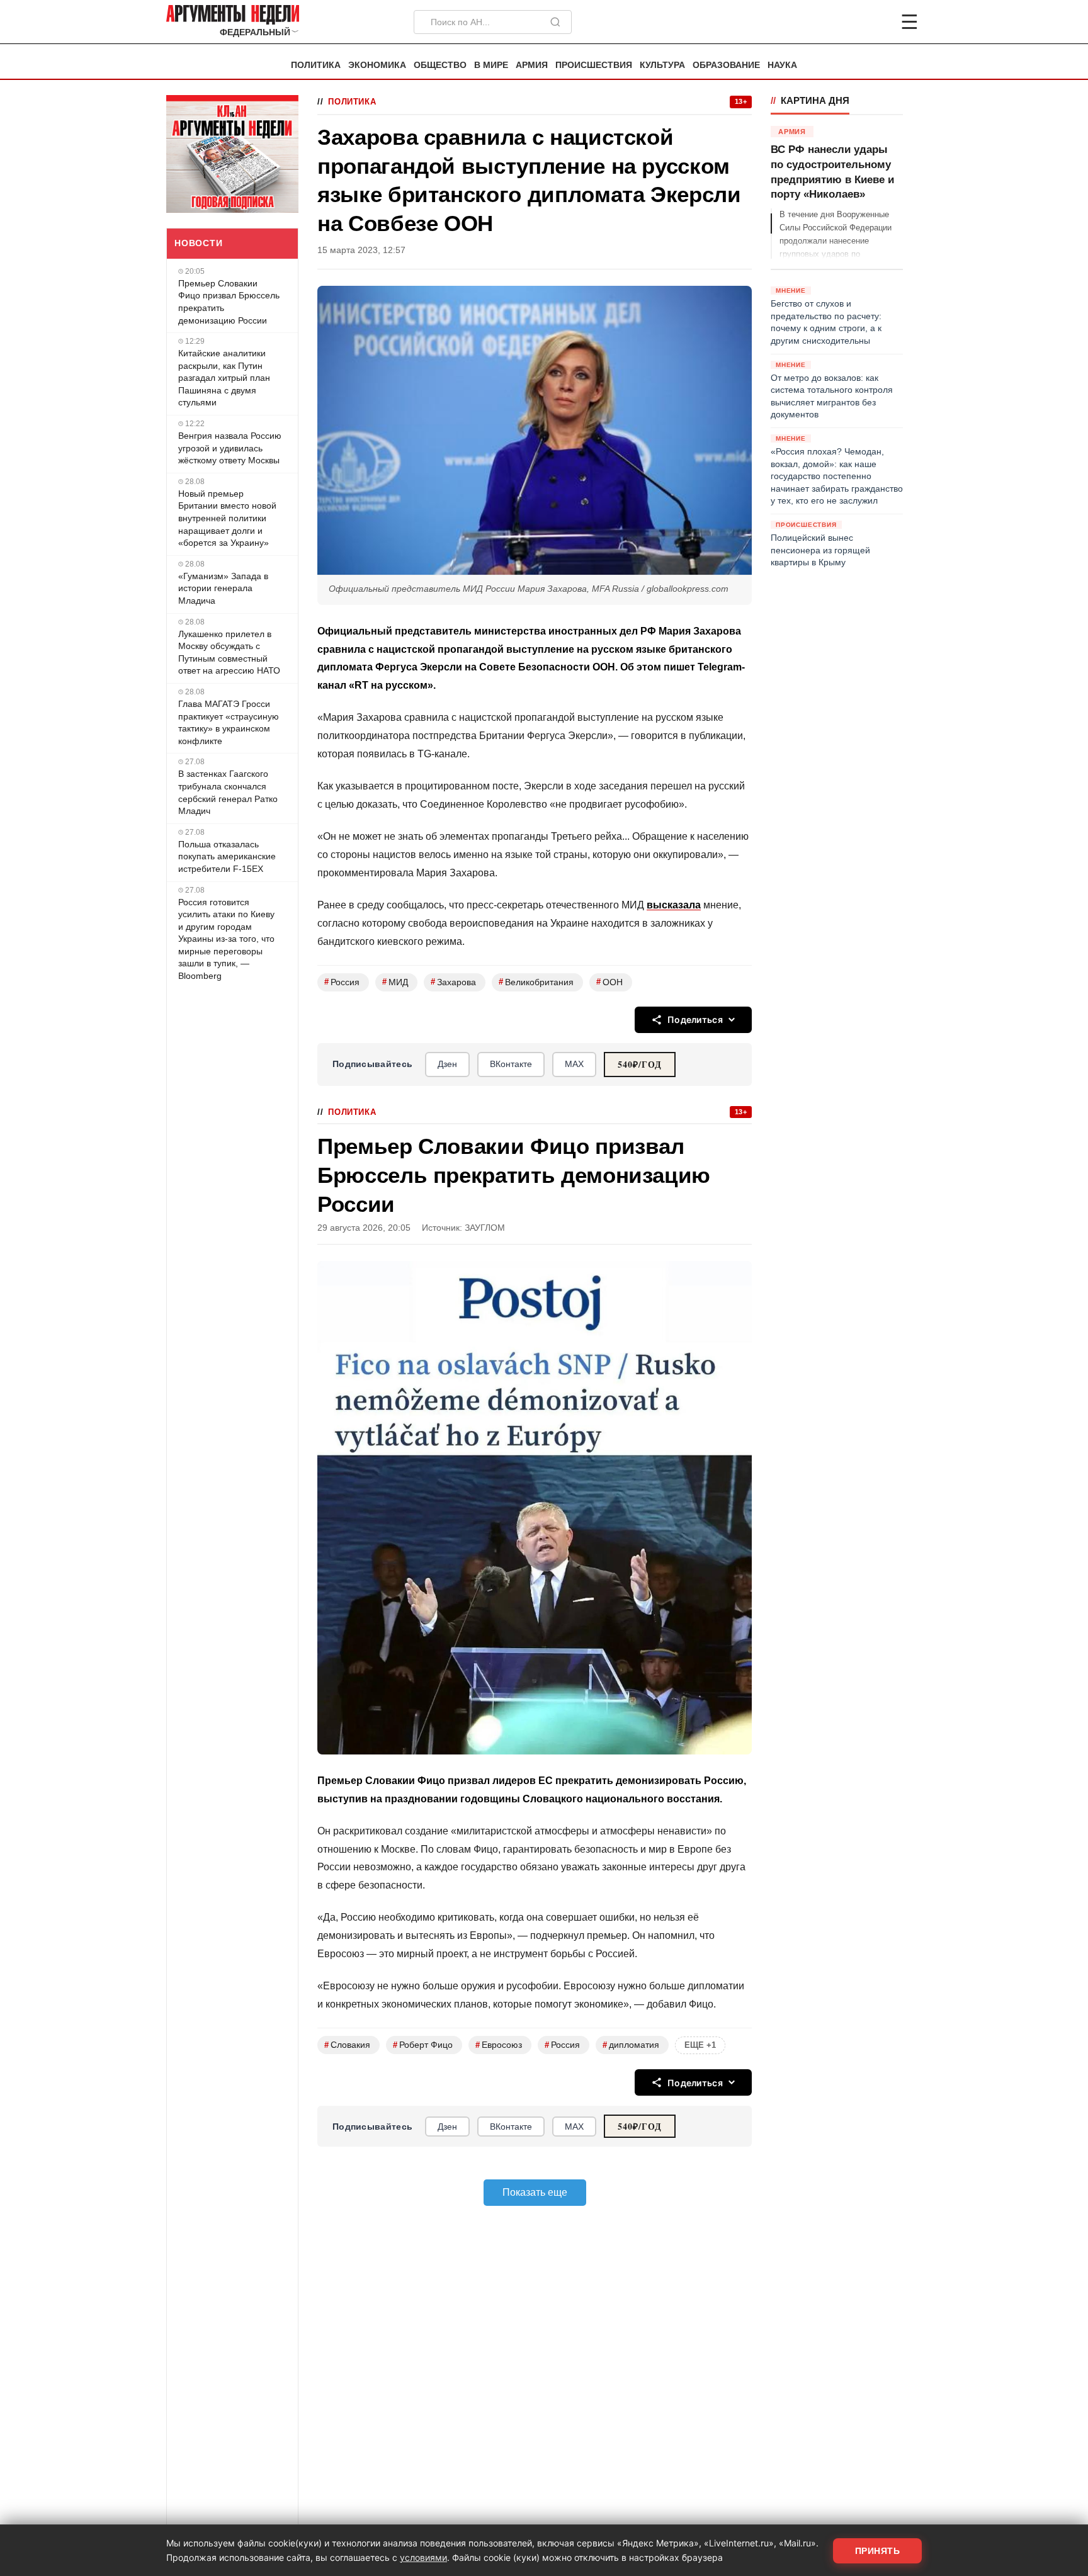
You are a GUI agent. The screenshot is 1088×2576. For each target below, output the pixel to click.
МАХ (574, 1064)
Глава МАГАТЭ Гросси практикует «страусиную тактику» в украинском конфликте (229, 722)
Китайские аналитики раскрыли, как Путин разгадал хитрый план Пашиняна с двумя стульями (224, 378)
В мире (491, 65)
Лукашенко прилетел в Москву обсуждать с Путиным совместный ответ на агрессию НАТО (229, 652)
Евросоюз (499, 2045)
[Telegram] (844, 22)
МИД (395, 982)
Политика (316, 65)
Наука (782, 65)
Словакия (347, 2045)
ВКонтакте (511, 1064)
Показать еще (535, 2192)
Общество (440, 65)
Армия (532, 65)
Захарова (453, 982)
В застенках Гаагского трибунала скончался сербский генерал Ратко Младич (228, 792)
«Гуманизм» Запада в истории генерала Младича (223, 588)
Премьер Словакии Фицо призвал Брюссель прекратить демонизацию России (229, 302)
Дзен (447, 1064)
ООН (609, 982)
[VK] (875, 22)
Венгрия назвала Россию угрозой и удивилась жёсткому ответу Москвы (230, 448)
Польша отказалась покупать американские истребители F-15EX (227, 856)
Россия (342, 982)
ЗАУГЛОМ (485, 1228)
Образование (726, 65)
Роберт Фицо (423, 2045)
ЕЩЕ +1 (700, 2045)
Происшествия (594, 65)
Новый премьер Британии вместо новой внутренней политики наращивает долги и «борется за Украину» (227, 518)
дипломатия (631, 2045)
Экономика (377, 65)
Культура (662, 65)
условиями (423, 2557)
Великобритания (536, 982)
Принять (878, 2551)
